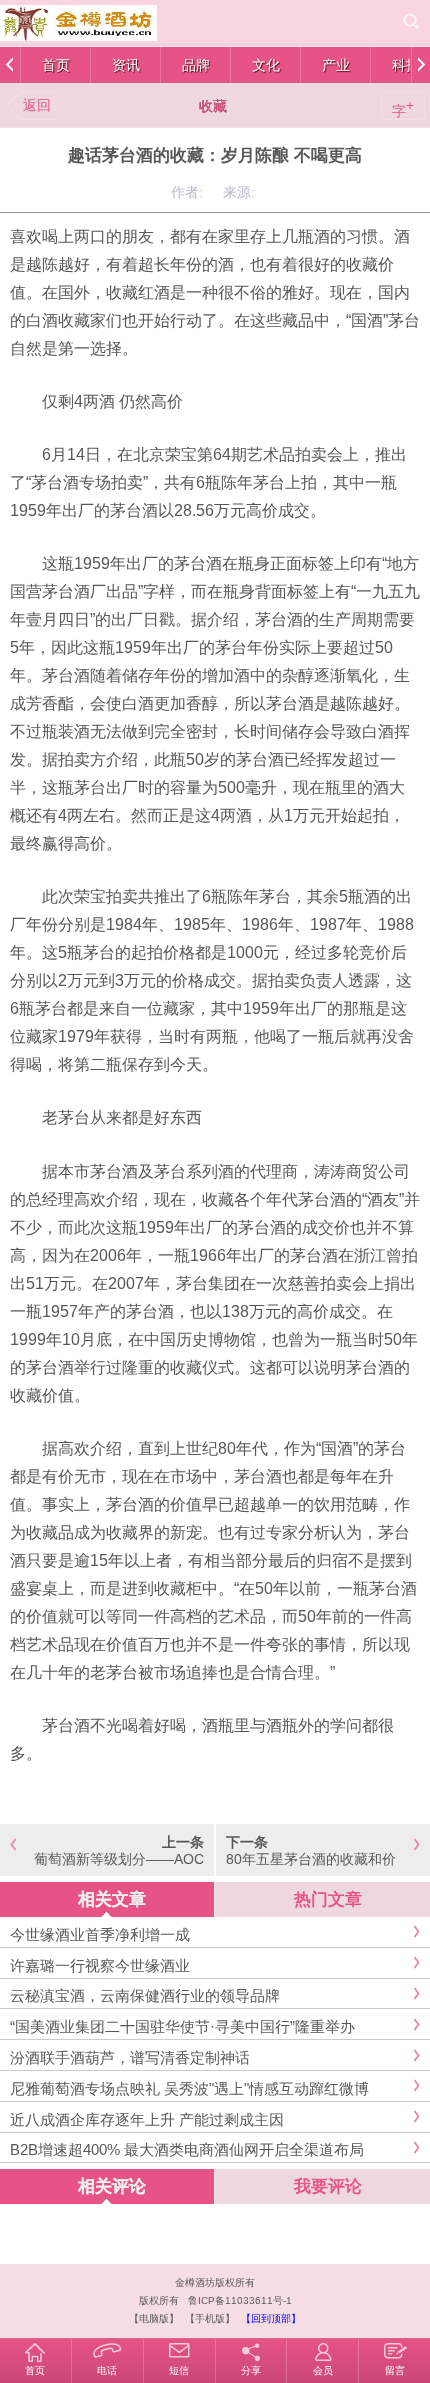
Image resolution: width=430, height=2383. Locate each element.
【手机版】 (210, 2318)
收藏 (213, 106)
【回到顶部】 (271, 2318)
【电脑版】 (154, 2318)
